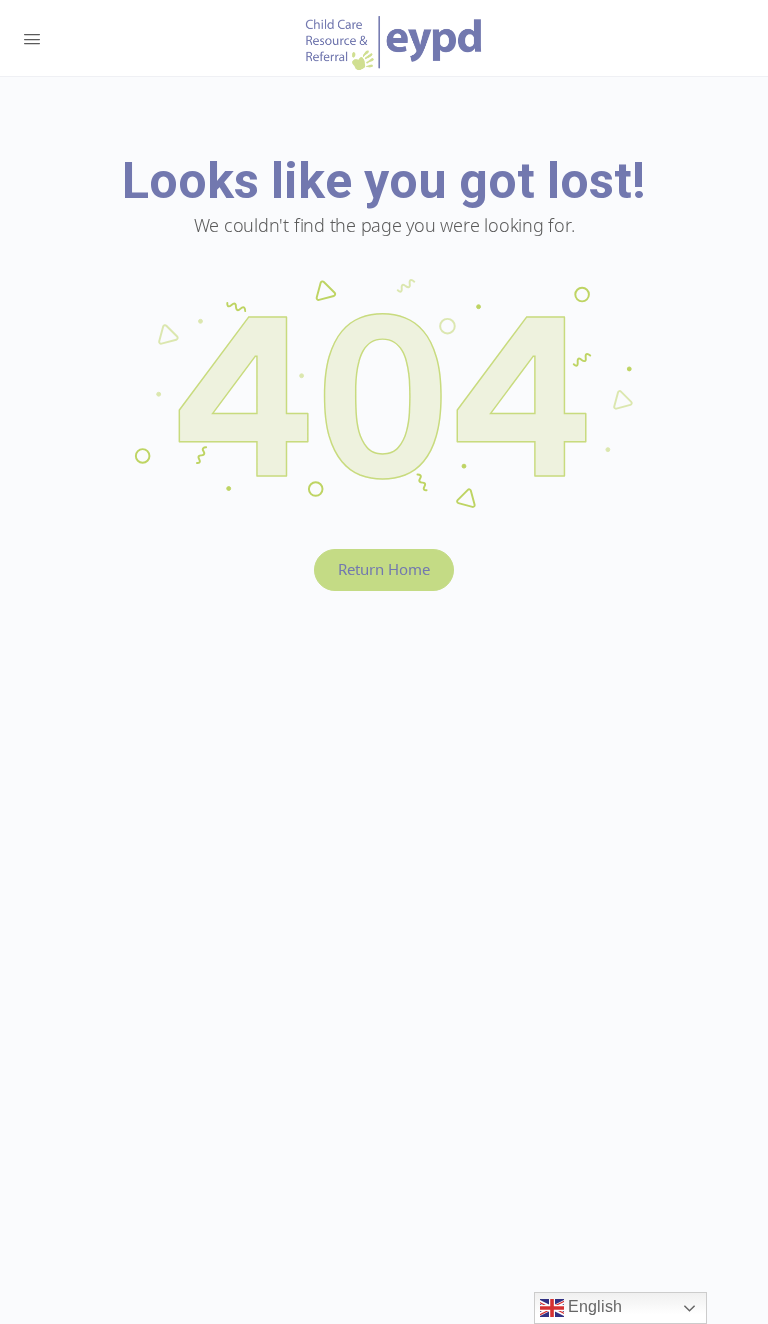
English (593, 1306)
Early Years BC (394, 43)
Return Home (384, 569)
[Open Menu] (32, 37)
